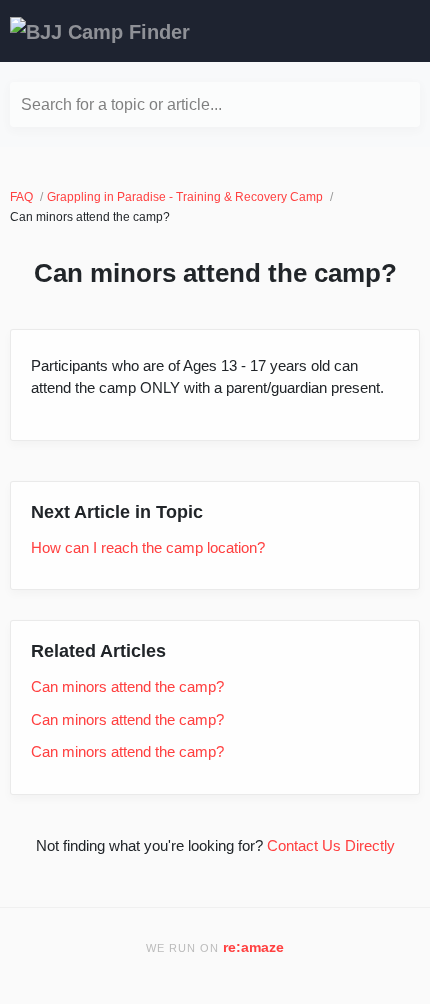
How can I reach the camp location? (148, 547)
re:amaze (253, 947)
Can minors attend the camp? (127, 686)
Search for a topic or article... (121, 104)
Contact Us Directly (331, 845)
